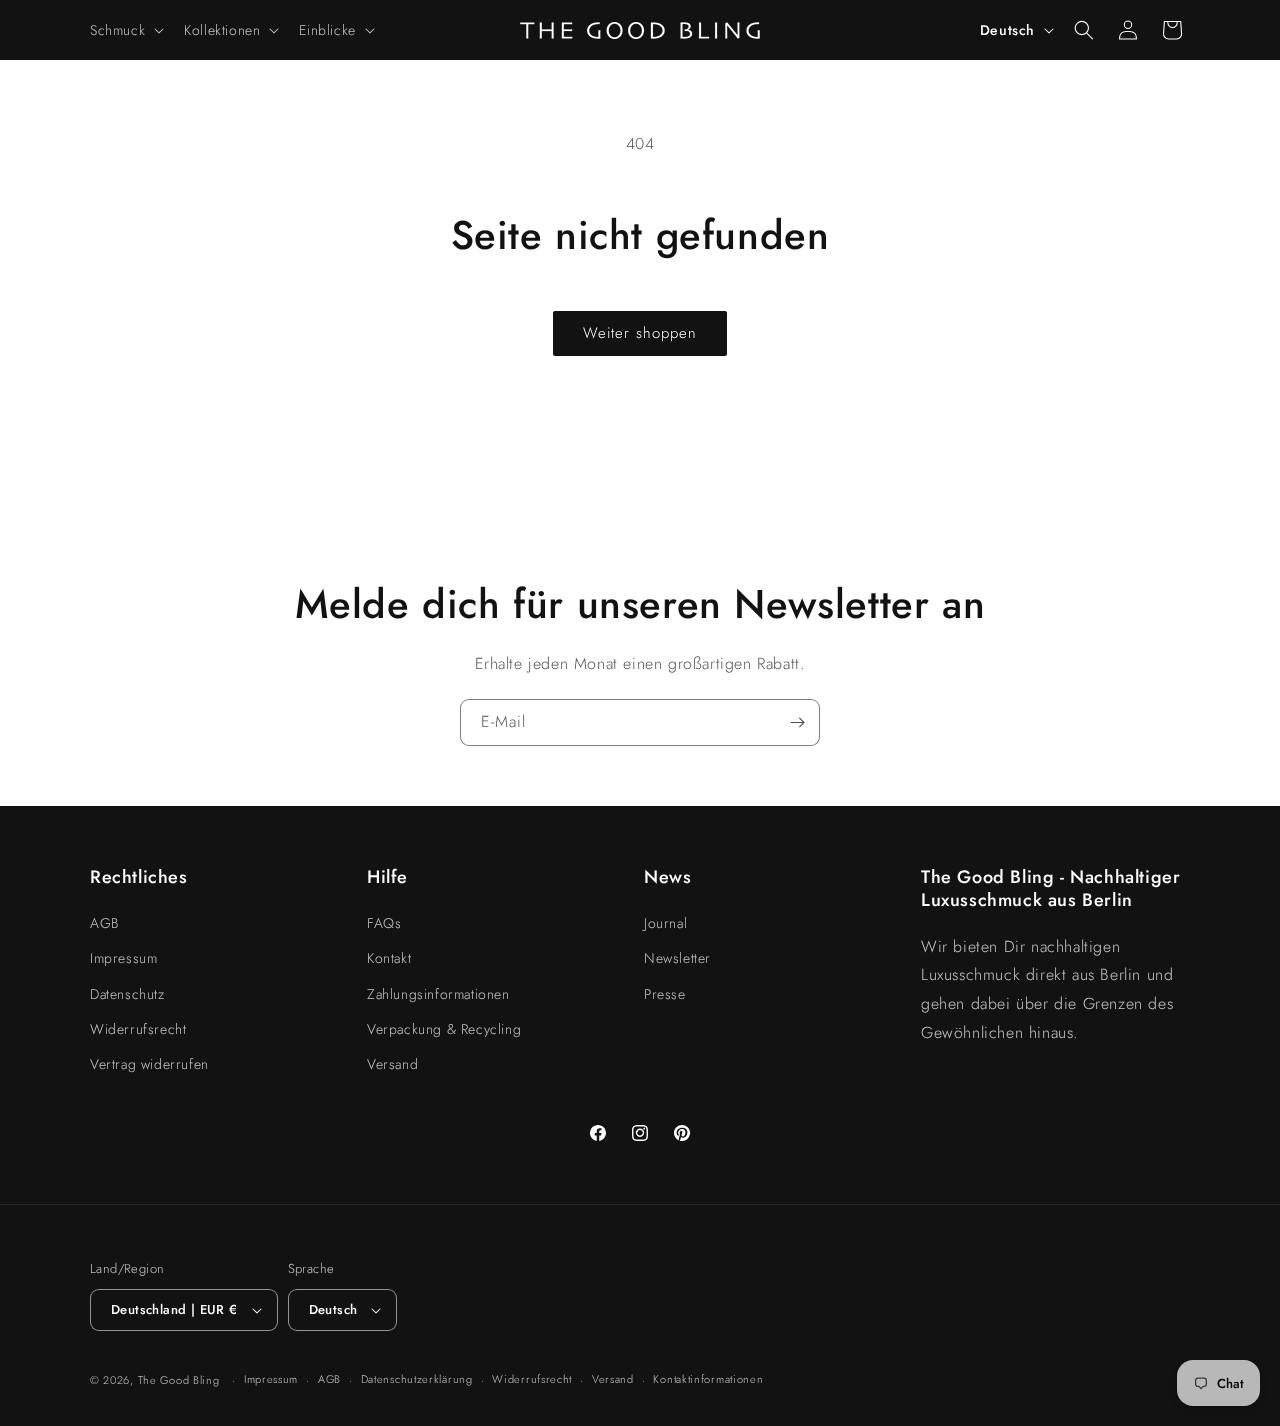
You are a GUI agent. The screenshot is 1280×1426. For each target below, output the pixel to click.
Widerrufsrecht (138, 1029)
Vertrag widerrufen (149, 1064)
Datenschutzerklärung (417, 1379)
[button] (125, 30)
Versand (392, 1064)
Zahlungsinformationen (438, 994)
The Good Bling (179, 1380)
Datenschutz (127, 994)
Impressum (123, 958)
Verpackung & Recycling (444, 1029)
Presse (665, 994)
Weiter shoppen (640, 333)
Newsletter (677, 958)
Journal (665, 923)
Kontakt (389, 958)
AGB (104, 923)
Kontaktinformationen (708, 1379)
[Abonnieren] (797, 722)
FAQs (384, 923)
